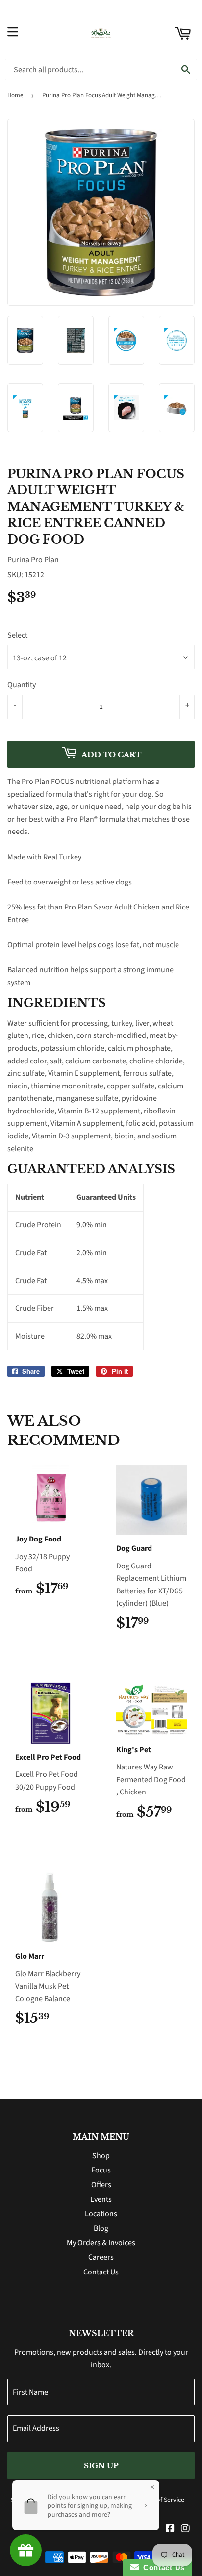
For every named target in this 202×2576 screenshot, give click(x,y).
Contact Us (101, 2272)
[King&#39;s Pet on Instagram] (185, 2529)
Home (15, 95)
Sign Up (101, 2465)
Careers (101, 2257)
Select (17, 635)
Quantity (22, 685)
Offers (101, 2185)
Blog (101, 2228)
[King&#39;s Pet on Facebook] (170, 2529)
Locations (101, 2214)
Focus (101, 2170)
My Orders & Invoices (101, 2243)
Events (101, 2199)
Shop (101, 2156)
